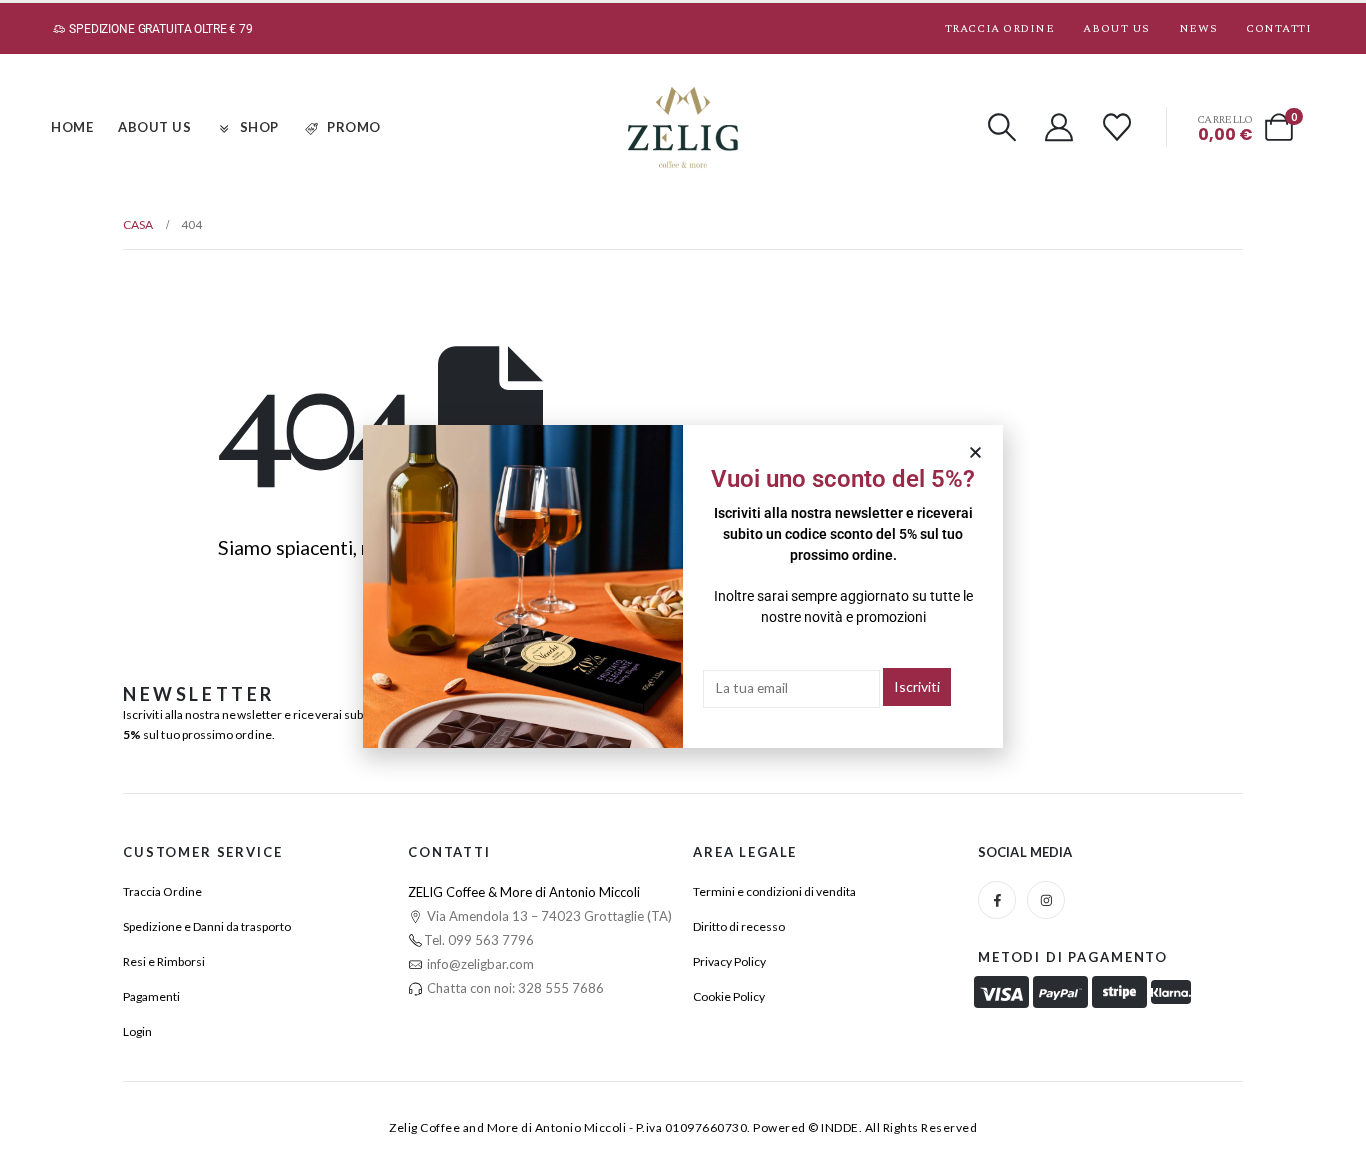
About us (1116, 28)
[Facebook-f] (997, 900)
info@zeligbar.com (479, 964)
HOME (72, 127)
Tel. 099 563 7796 (479, 940)
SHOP (259, 127)
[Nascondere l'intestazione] (683, 127)
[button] (1002, 127)
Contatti (1278, 28)
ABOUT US (154, 127)
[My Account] (1060, 127)
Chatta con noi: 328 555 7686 (514, 988)
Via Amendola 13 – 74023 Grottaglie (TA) (548, 916)
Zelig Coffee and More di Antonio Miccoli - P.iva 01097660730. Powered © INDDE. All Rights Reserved (683, 1127)
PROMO (354, 127)
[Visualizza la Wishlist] (1117, 127)
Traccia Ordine (1000, 28)
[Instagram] (1046, 900)
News (1198, 28)
